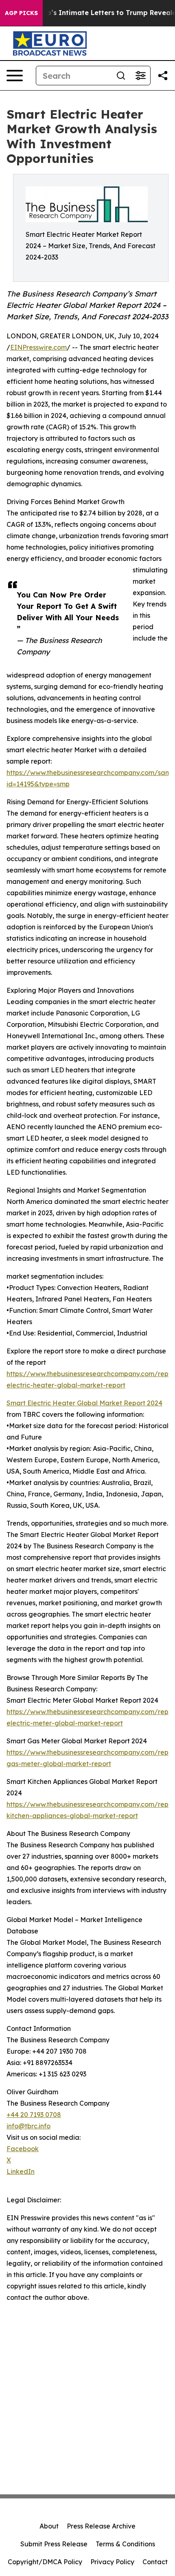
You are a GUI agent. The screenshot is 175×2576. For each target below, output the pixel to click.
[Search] (121, 76)
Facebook (23, 2149)
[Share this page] (163, 76)
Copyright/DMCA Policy (45, 2562)
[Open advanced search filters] (140, 76)
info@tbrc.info (28, 2126)
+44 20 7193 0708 (34, 2115)
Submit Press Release (54, 2544)
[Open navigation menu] (15, 76)
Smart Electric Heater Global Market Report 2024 (84, 1403)
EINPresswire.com (38, 347)
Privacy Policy (112, 2562)
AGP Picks (21, 13)
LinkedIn (21, 2171)
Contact (155, 2562)
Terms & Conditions (125, 2544)
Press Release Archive (101, 2526)
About (49, 2526)
